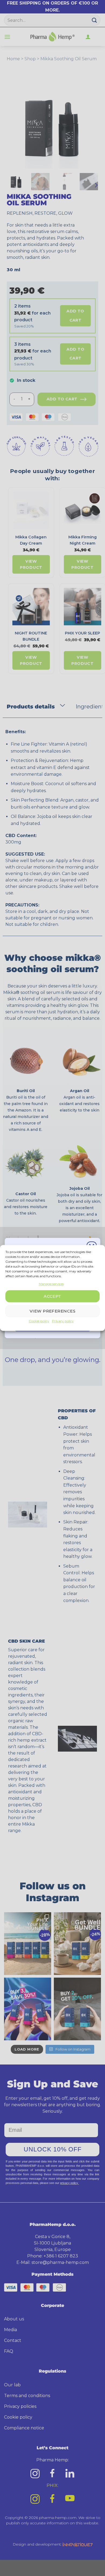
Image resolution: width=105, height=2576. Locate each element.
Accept (52, 1296)
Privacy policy (63, 1321)
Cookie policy (39, 1321)
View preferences (52, 1311)
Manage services (51, 1284)
